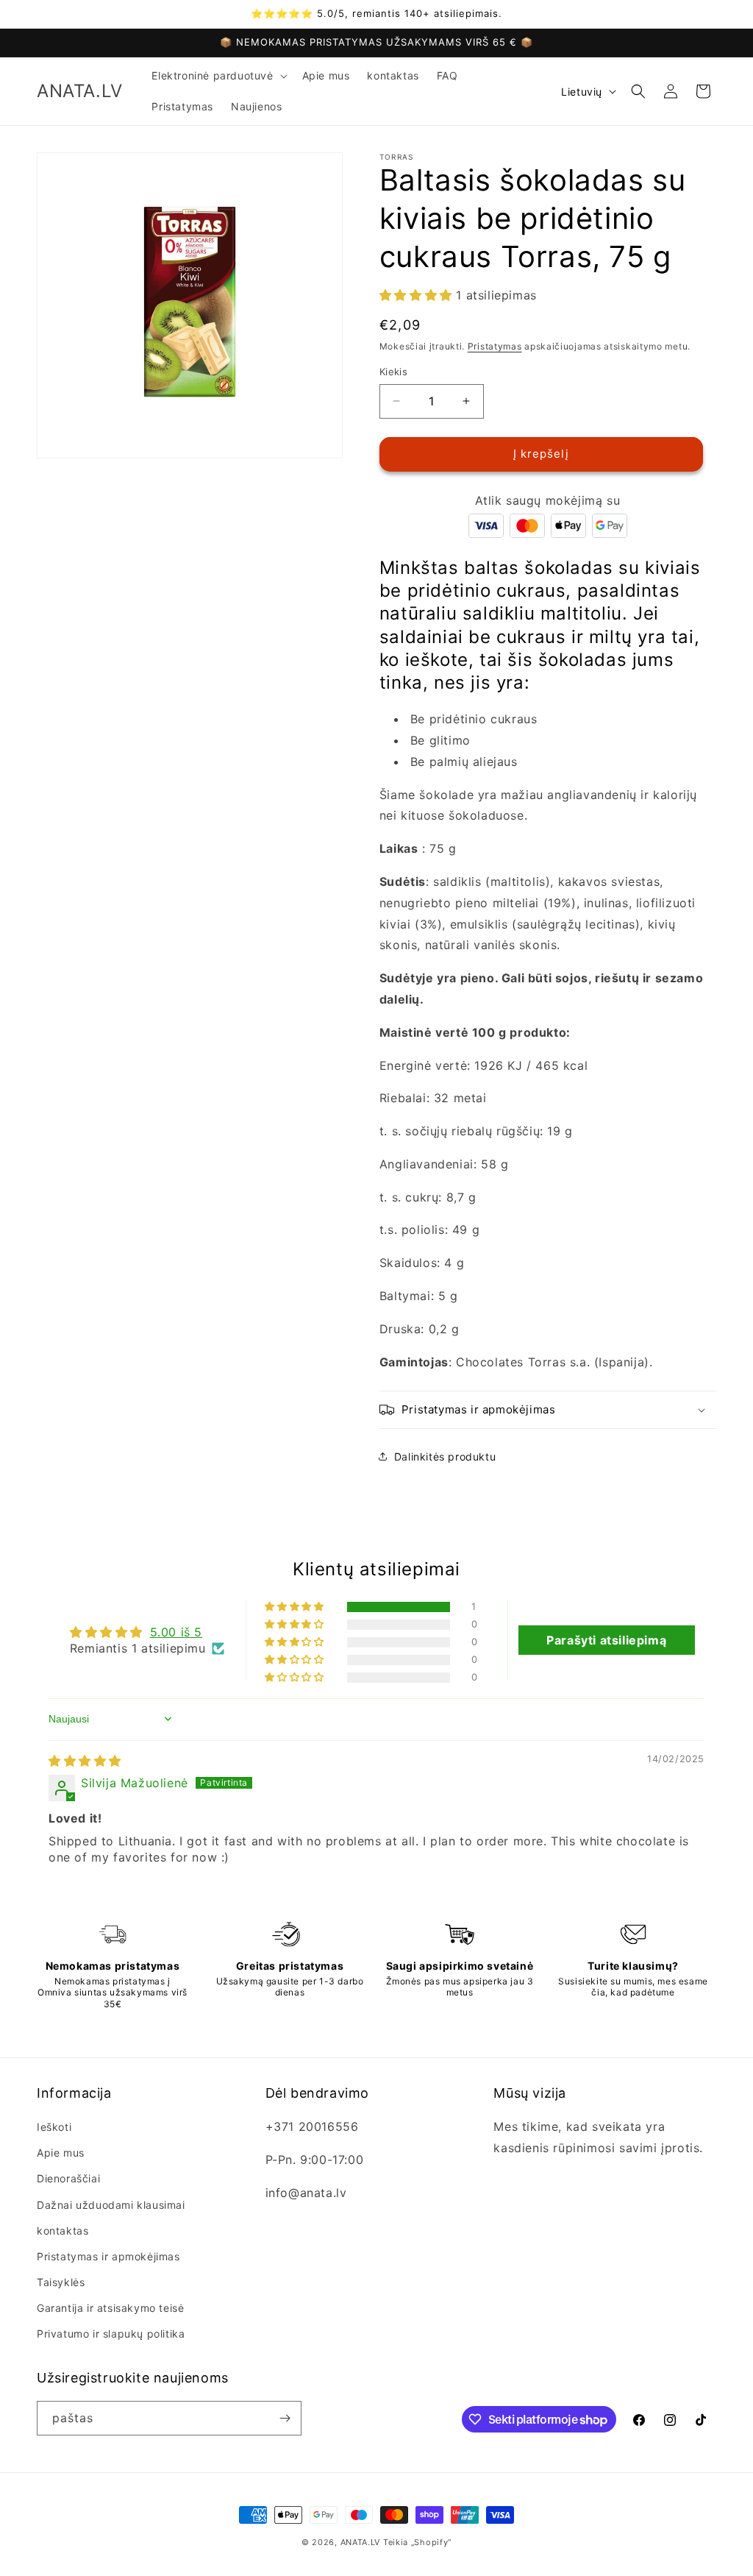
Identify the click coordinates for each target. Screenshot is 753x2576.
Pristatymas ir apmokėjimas (108, 2256)
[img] (85, 1761)
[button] (218, 76)
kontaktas (63, 2231)
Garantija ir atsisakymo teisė (110, 2308)
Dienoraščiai (68, 2178)
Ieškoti (54, 2127)
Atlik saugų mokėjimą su (547, 500)
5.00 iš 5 (176, 1632)
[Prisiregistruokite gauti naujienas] (285, 2418)
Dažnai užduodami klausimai (111, 2205)
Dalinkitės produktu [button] (445, 1456)
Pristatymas (495, 346)
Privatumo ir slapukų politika (111, 2334)
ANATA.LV (361, 2542)
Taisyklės (61, 2282)
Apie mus (61, 2153)
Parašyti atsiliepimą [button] (606, 1640)
